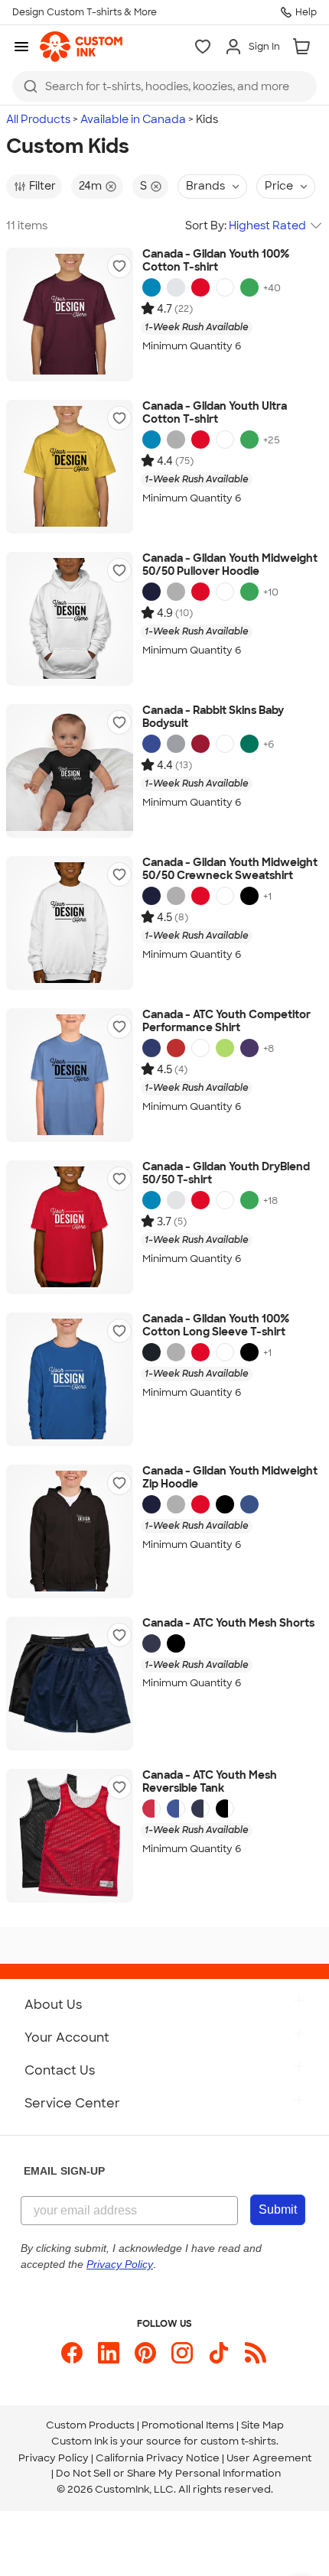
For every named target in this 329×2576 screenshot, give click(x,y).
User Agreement (269, 2458)
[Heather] (176, 744)
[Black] (249, 896)
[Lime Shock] (225, 1048)
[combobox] (164, 86)
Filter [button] (42, 186)
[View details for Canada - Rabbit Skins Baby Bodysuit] (70, 771)
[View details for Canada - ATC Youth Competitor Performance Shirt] (70, 1075)
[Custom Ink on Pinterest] (145, 2353)
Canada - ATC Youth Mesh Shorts (228, 1623)
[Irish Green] (249, 287)
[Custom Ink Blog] (256, 2353)
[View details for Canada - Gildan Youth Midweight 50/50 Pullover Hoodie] (70, 619)
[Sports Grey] (176, 440)
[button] (119, 266)
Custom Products (90, 2425)
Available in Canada (133, 119)
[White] (225, 287)
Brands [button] (205, 186)
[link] (81, 47)
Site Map (262, 2425)
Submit (278, 2209)
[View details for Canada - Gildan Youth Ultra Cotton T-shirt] (70, 467)
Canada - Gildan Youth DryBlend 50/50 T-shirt (226, 1174)
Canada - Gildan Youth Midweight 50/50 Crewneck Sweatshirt (230, 869)
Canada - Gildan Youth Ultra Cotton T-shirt (215, 413)
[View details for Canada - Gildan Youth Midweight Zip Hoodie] (70, 1531)
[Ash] (176, 287)
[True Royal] (151, 1048)
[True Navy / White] (200, 1809)
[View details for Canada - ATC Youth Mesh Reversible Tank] (70, 1836)
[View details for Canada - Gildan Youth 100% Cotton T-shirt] (70, 315)
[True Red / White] (151, 1809)
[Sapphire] (151, 287)
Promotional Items (188, 2425)
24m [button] (90, 186)
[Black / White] (225, 1809)
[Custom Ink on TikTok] (219, 2353)
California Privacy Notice (158, 2458)
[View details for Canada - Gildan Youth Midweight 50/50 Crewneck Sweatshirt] (70, 923)
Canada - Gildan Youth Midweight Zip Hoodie (230, 1478)
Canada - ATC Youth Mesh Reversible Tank (210, 1782)
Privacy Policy (54, 2458)
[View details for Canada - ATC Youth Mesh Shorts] (70, 1684)
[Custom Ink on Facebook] (72, 2353)
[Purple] (249, 1048)
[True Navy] (151, 1643)
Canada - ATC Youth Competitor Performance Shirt (226, 1022)
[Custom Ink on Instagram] (182, 2353)
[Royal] (151, 744)
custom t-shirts (238, 2441)
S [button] (143, 186)
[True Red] (176, 1048)
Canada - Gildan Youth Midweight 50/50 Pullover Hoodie (230, 565)
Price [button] (279, 186)
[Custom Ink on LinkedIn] (109, 2353)
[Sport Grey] (176, 1352)
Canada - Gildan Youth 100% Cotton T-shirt (216, 261)
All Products (38, 119)
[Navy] (151, 592)
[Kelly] (249, 744)
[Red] (200, 287)
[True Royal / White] (176, 1809)
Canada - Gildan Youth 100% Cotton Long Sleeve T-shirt (216, 1326)
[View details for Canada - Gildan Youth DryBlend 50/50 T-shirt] (70, 1227)
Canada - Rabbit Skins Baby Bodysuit (213, 717)
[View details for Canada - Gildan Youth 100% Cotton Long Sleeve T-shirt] (70, 1379)
